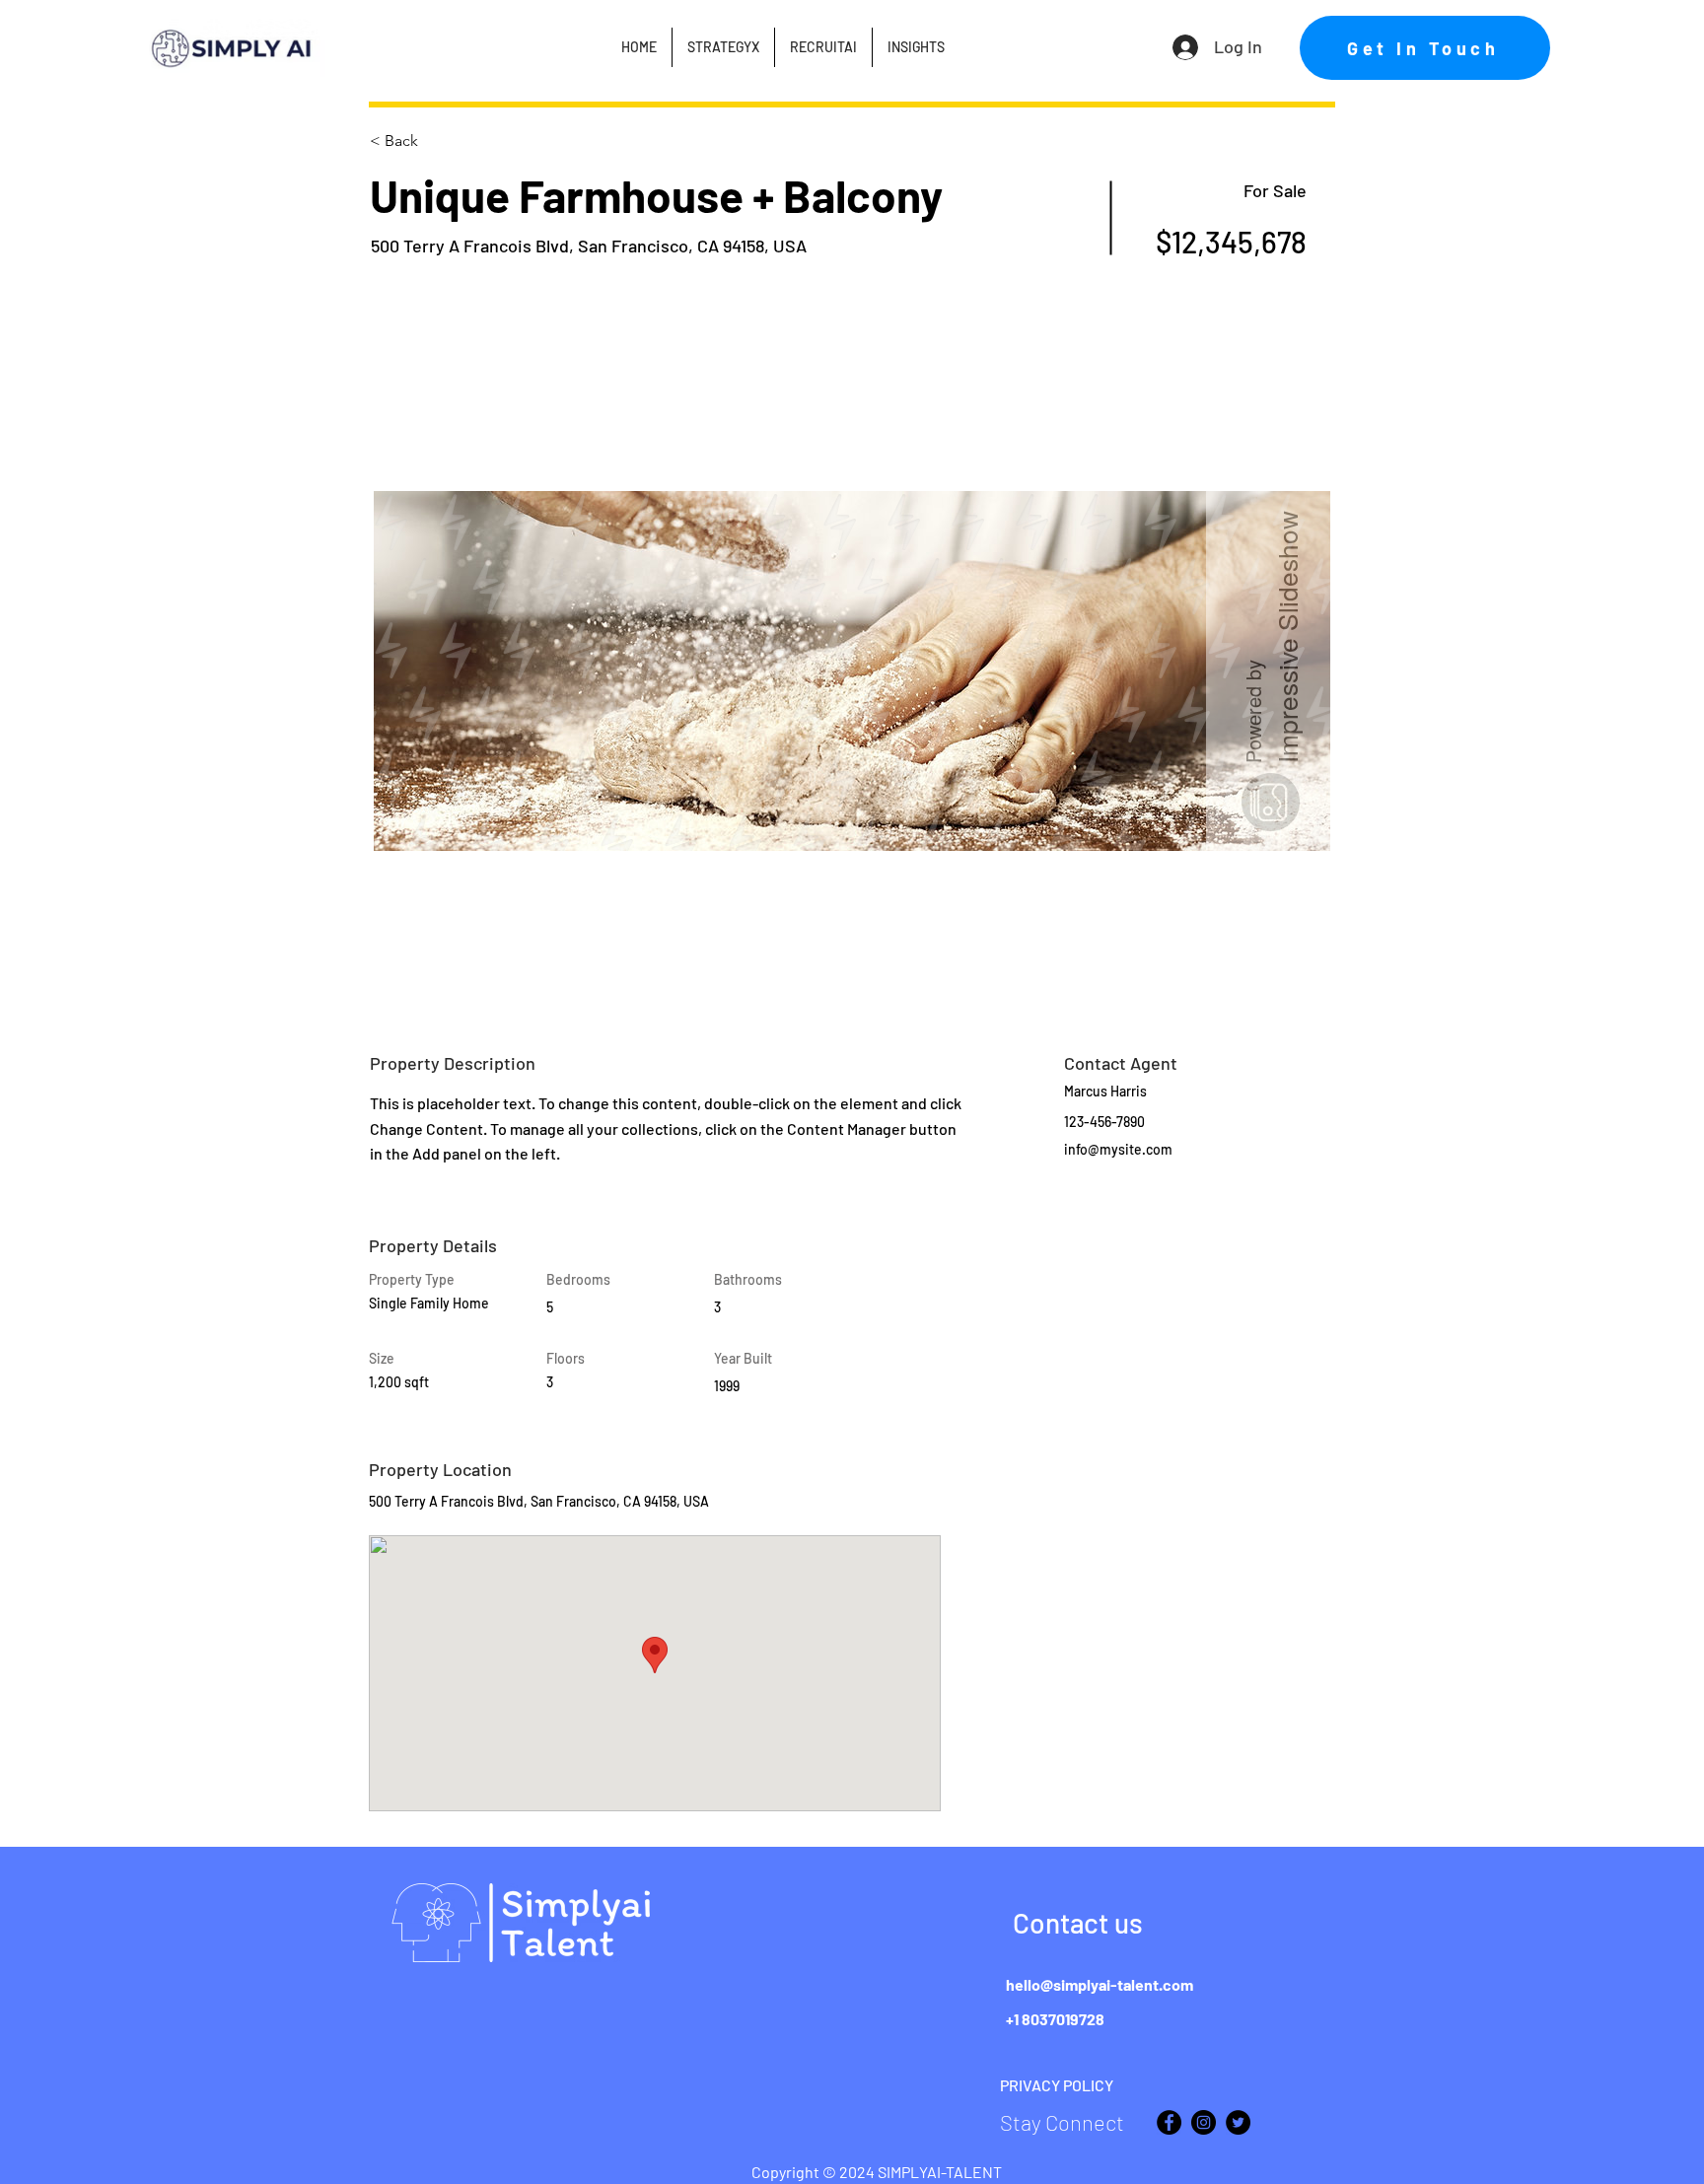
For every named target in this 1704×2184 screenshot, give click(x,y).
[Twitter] (1238, 2122)
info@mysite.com (1118, 1149)
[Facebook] (1169, 2122)
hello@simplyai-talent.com (1100, 1984)
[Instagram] (1204, 2122)
